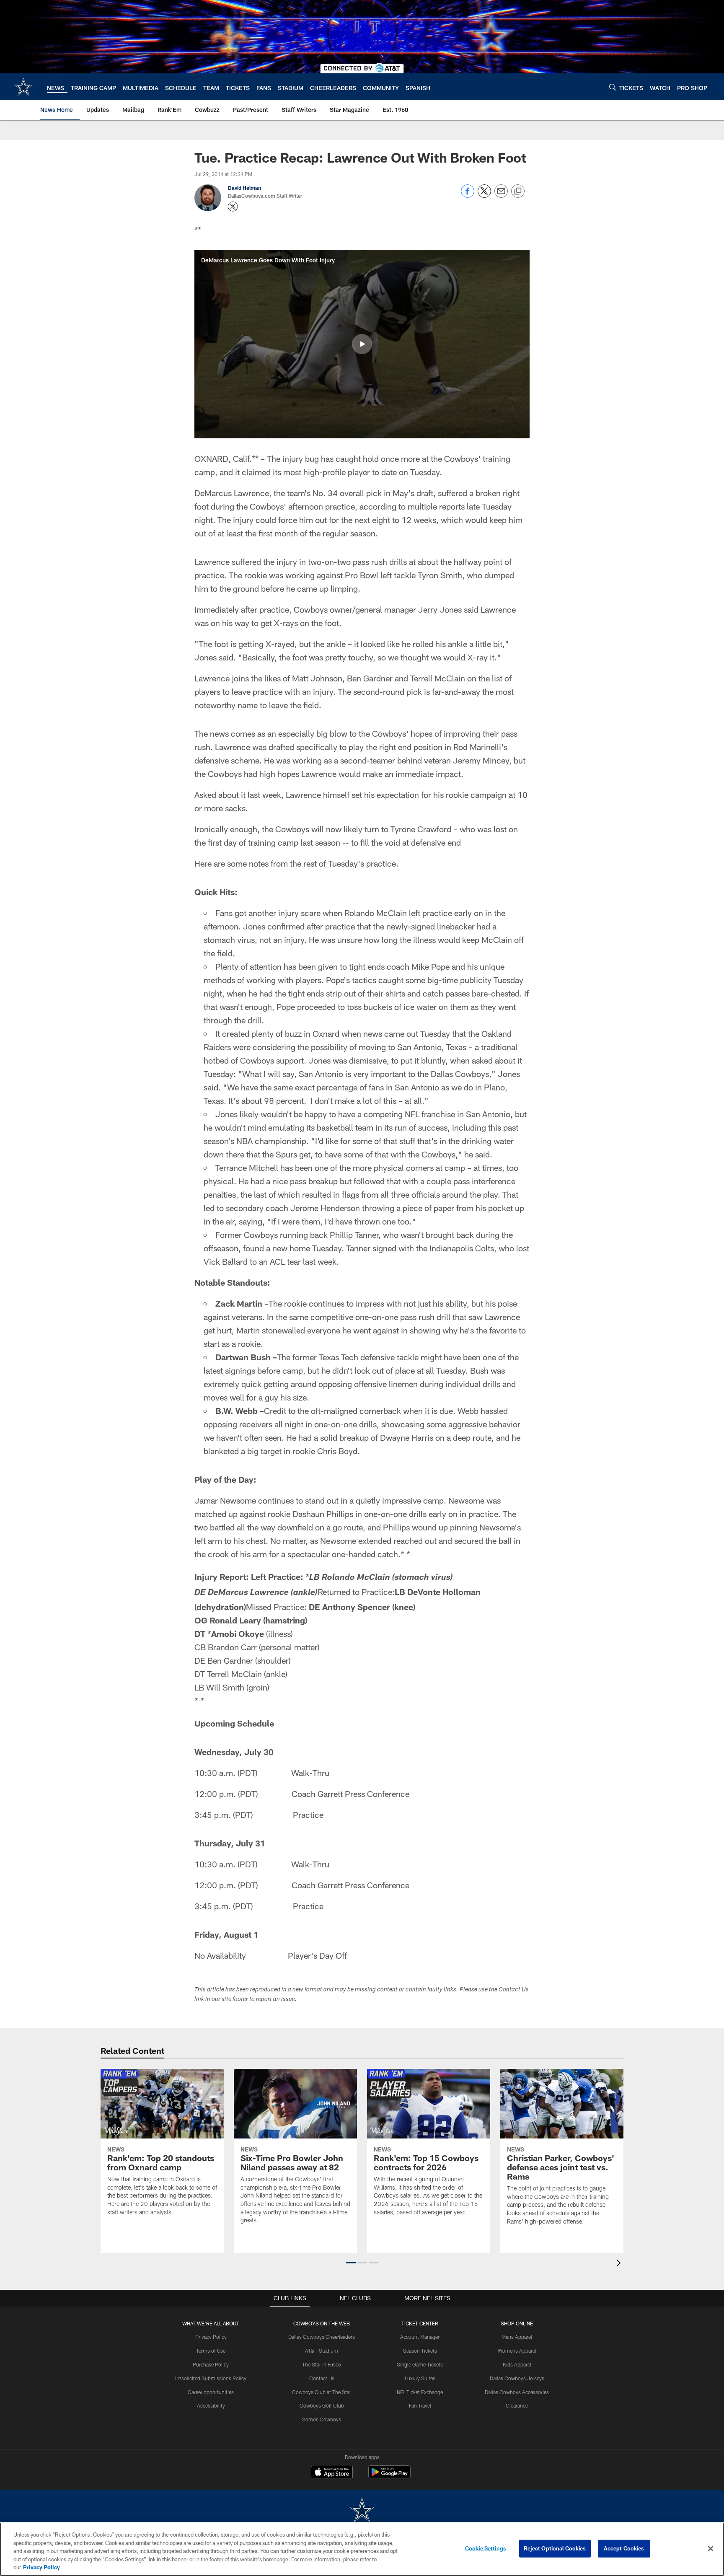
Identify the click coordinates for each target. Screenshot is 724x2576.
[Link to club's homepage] (23, 87)
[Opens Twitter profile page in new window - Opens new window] (233, 207)
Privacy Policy (211, 2337)
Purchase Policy (211, 2364)
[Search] (613, 87)
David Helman (244, 188)
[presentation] (620, 2264)
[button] (362, 344)
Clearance (517, 2405)
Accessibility (211, 2405)
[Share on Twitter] (484, 195)
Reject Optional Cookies (555, 2548)
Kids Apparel (517, 2364)
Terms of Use (211, 2351)
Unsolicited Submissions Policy (211, 2378)
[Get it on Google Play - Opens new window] (389, 2476)
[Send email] (501, 195)
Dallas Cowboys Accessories (517, 2392)
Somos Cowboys (322, 2419)
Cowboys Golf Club (322, 2405)
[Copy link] (518, 192)
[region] (362, 2549)
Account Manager (420, 2337)
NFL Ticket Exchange (420, 2392)
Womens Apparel (517, 2351)
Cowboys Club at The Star (322, 2392)
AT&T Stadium (322, 2351)
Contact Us (322, 2378)
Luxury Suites (420, 2378)
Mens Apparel (517, 2337)
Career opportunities (211, 2392)
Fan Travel (420, 2405)
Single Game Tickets (420, 2364)
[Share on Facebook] (468, 195)
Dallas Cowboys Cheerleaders (322, 2337)
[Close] (711, 2549)
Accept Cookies (624, 2548)
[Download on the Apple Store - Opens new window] (332, 2473)
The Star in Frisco (322, 2364)
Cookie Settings (486, 2548)
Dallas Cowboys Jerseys (517, 2378)
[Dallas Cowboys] (362, 2511)
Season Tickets (420, 2351)
